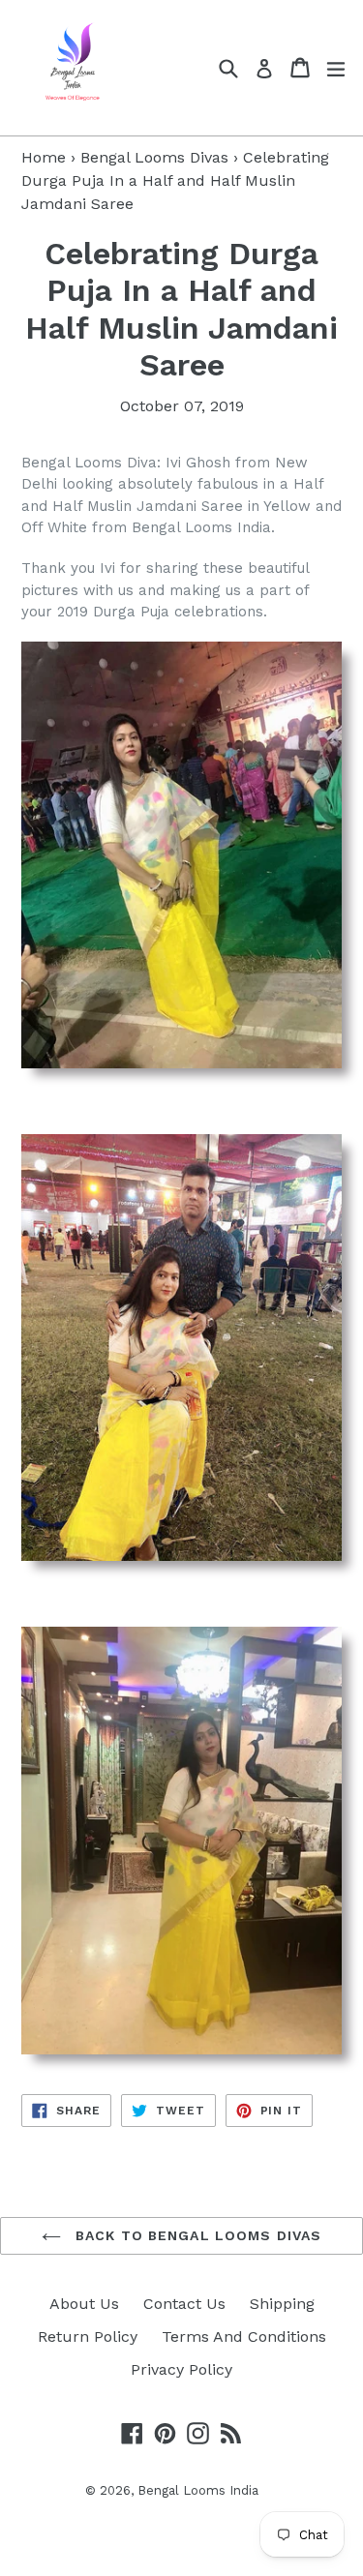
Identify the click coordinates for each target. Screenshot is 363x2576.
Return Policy (88, 2336)
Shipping (282, 2304)
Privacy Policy (181, 2369)
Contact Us (184, 2304)
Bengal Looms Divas (154, 157)
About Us (84, 2304)
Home (44, 157)
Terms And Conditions (244, 2336)
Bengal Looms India (198, 2490)
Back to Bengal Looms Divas (196, 2235)
